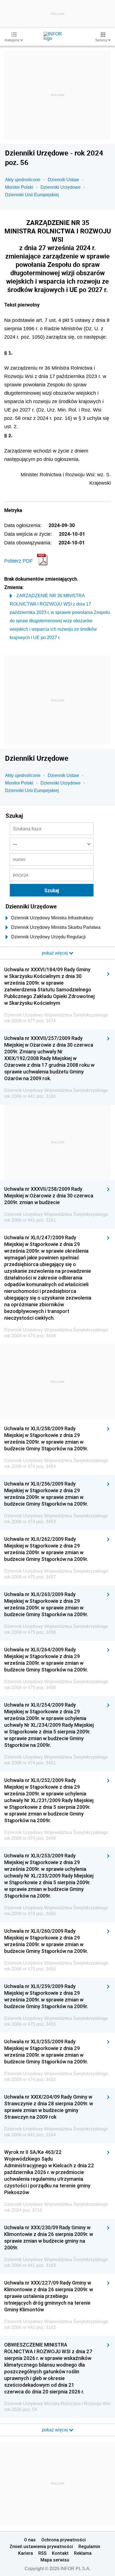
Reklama (83, 2553)
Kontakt (60, 2553)
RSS (42, 2553)
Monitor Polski (19, 187)
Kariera (26, 2553)
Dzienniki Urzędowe (61, 187)
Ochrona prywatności (64, 2540)
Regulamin (89, 2546)
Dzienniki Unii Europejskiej (32, 195)
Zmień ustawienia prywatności (41, 2546)
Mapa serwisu (55, 2560)
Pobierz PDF (18, 561)
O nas (30, 2540)
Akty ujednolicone (23, 180)
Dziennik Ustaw (63, 180)
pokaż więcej (55, 2430)
